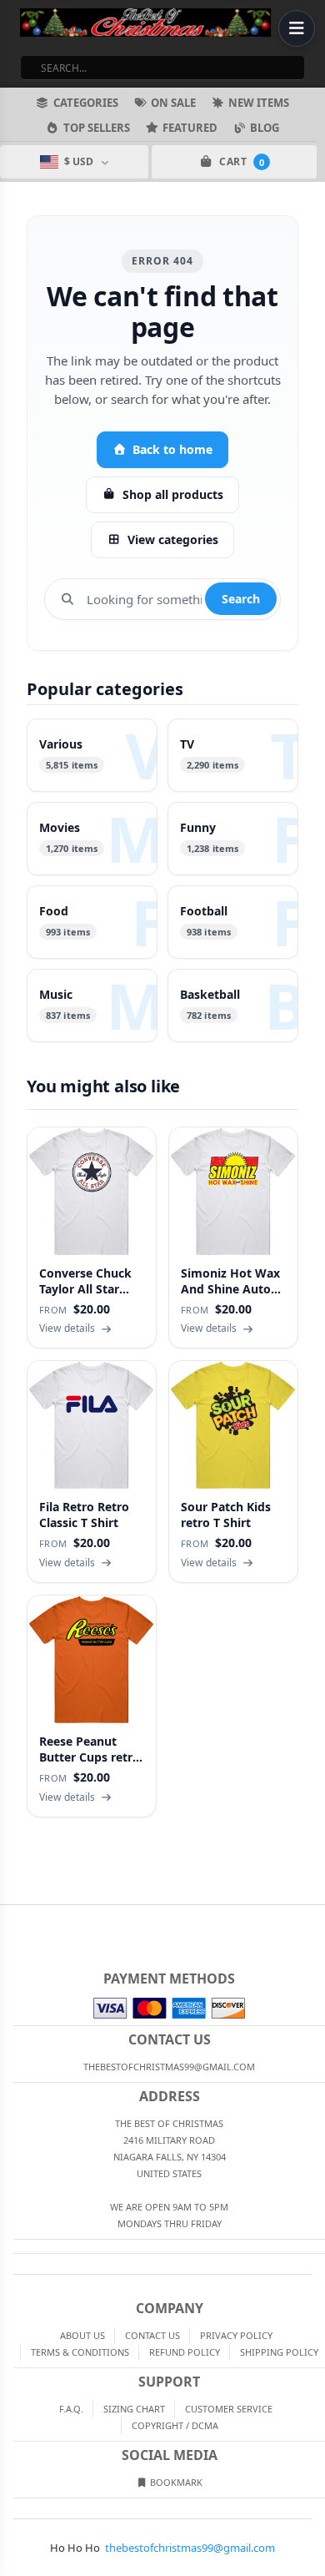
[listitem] (92, 755)
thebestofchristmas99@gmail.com (190, 2548)
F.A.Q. (71, 2409)
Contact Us (152, 2335)
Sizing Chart (134, 2409)
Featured (190, 128)
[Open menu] (297, 28)
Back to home (172, 449)
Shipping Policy (279, 2352)
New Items (259, 103)
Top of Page (313, 1918)
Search (241, 599)
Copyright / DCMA (175, 2425)
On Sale (173, 103)
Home (12, 1918)
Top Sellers (97, 128)
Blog (265, 128)
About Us (82, 2335)
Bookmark (175, 2482)
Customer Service (229, 2409)
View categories (173, 539)
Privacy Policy (236, 2335)
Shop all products (173, 494)
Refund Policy (185, 2352)
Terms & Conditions (80, 2352)
